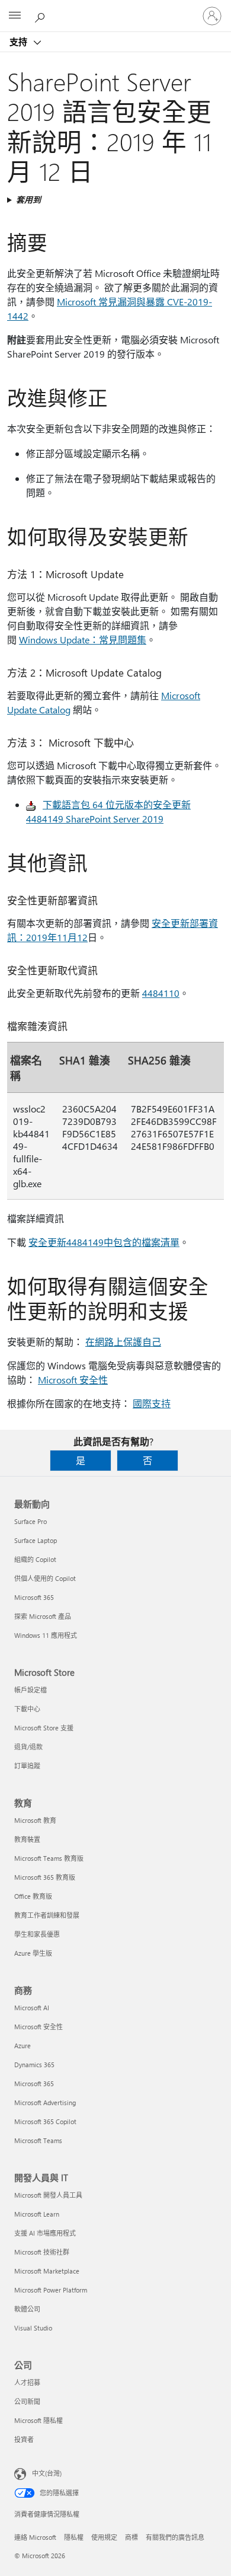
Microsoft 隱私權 (38, 2420)
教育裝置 (27, 1839)
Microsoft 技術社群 (42, 2252)
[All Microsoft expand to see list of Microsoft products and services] (15, 16)
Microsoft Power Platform (51, 2290)
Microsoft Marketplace (47, 2271)
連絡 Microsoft (35, 2537)
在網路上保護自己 (123, 1342)
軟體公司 (27, 2309)
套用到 (28, 200)
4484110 (161, 993)
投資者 (24, 2439)
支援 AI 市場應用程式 (45, 2233)
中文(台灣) (47, 2473)
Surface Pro (31, 1521)
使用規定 (104, 2537)
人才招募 (27, 2382)
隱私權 (74, 2537)
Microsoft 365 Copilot (45, 2121)
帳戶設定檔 (31, 1690)
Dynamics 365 (34, 2065)
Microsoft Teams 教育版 (49, 1858)
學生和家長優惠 (37, 1934)
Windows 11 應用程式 (46, 1635)
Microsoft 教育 (35, 1820)
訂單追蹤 (27, 1766)
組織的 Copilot (35, 1559)
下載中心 (27, 1709)
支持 (20, 42)
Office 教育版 (33, 1896)
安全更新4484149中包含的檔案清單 (104, 1242)
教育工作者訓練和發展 (47, 1915)
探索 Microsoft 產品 (43, 1616)
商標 (131, 2537)
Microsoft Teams (38, 2140)
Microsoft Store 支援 (44, 1728)
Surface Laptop (36, 1540)
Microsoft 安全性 (73, 1380)
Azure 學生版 (33, 1953)
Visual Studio (33, 2328)
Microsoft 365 (34, 1597)
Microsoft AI (32, 2008)
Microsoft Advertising (45, 2102)
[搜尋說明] (41, 15)
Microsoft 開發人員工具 (48, 2195)
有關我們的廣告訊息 (175, 2537)
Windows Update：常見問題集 (83, 640)
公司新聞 (27, 2401)
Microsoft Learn (37, 2214)
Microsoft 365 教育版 (45, 1877)
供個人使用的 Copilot (45, 1578)
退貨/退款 (28, 1747)
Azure (23, 2046)
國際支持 (152, 1403)
